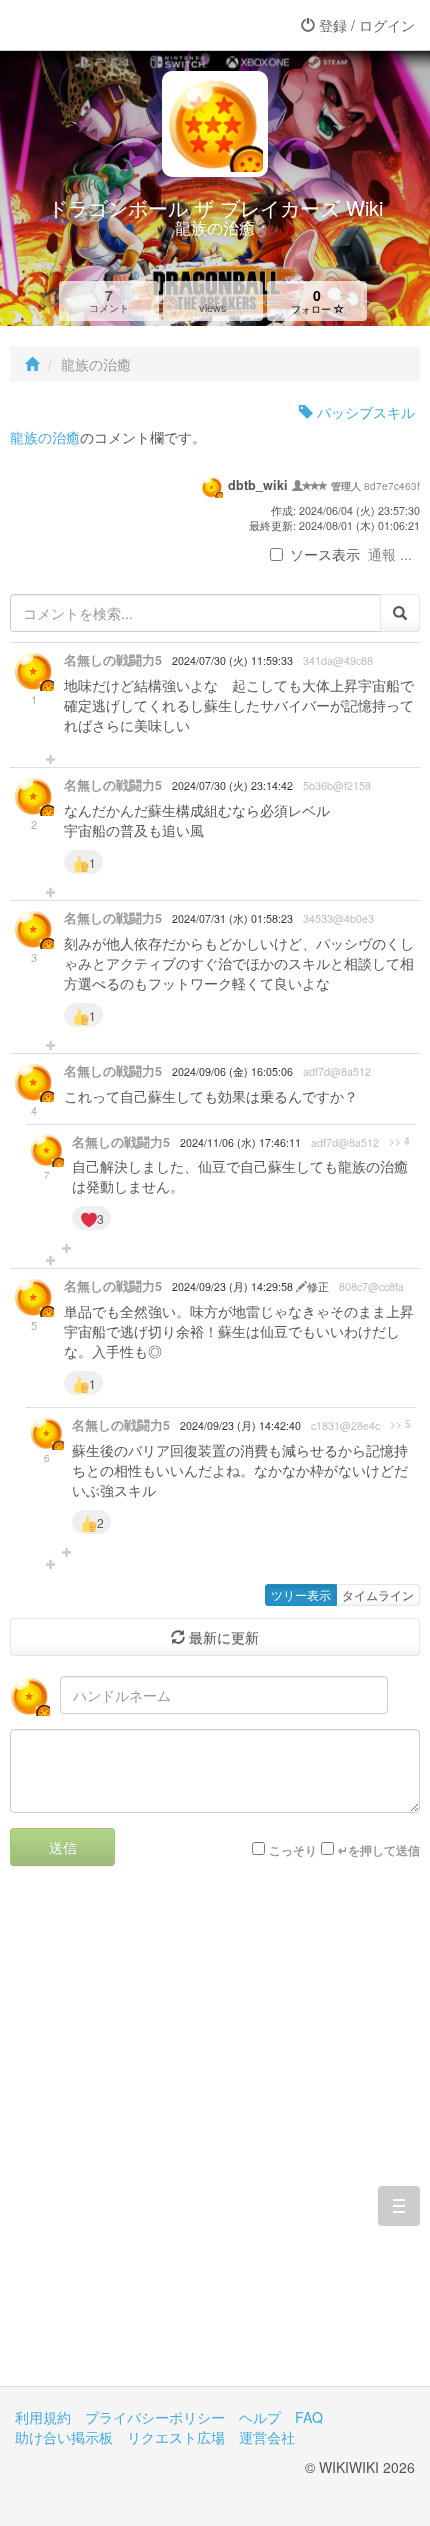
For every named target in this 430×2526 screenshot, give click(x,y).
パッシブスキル (364, 412)
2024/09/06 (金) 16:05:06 (232, 1071)
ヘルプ (260, 2417)
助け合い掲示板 (64, 2437)
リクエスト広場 (176, 2437)
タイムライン (378, 1594)
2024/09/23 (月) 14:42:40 (240, 1425)
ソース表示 (325, 554)
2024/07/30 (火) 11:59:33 (232, 660)
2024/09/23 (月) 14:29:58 (234, 1286)
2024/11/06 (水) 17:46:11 (240, 1142)
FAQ (309, 2417)
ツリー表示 (301, 1594)
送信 (63, 1847)
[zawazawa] (95, 25)
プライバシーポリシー (155, 2417)
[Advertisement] (215, 2141)
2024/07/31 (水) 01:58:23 (232, 918)
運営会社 (267, 2437)
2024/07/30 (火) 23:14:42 (232, 785)
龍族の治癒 (45, 437)
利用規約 (43, 2417)
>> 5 (400, 1424)
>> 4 (399, 1141)
